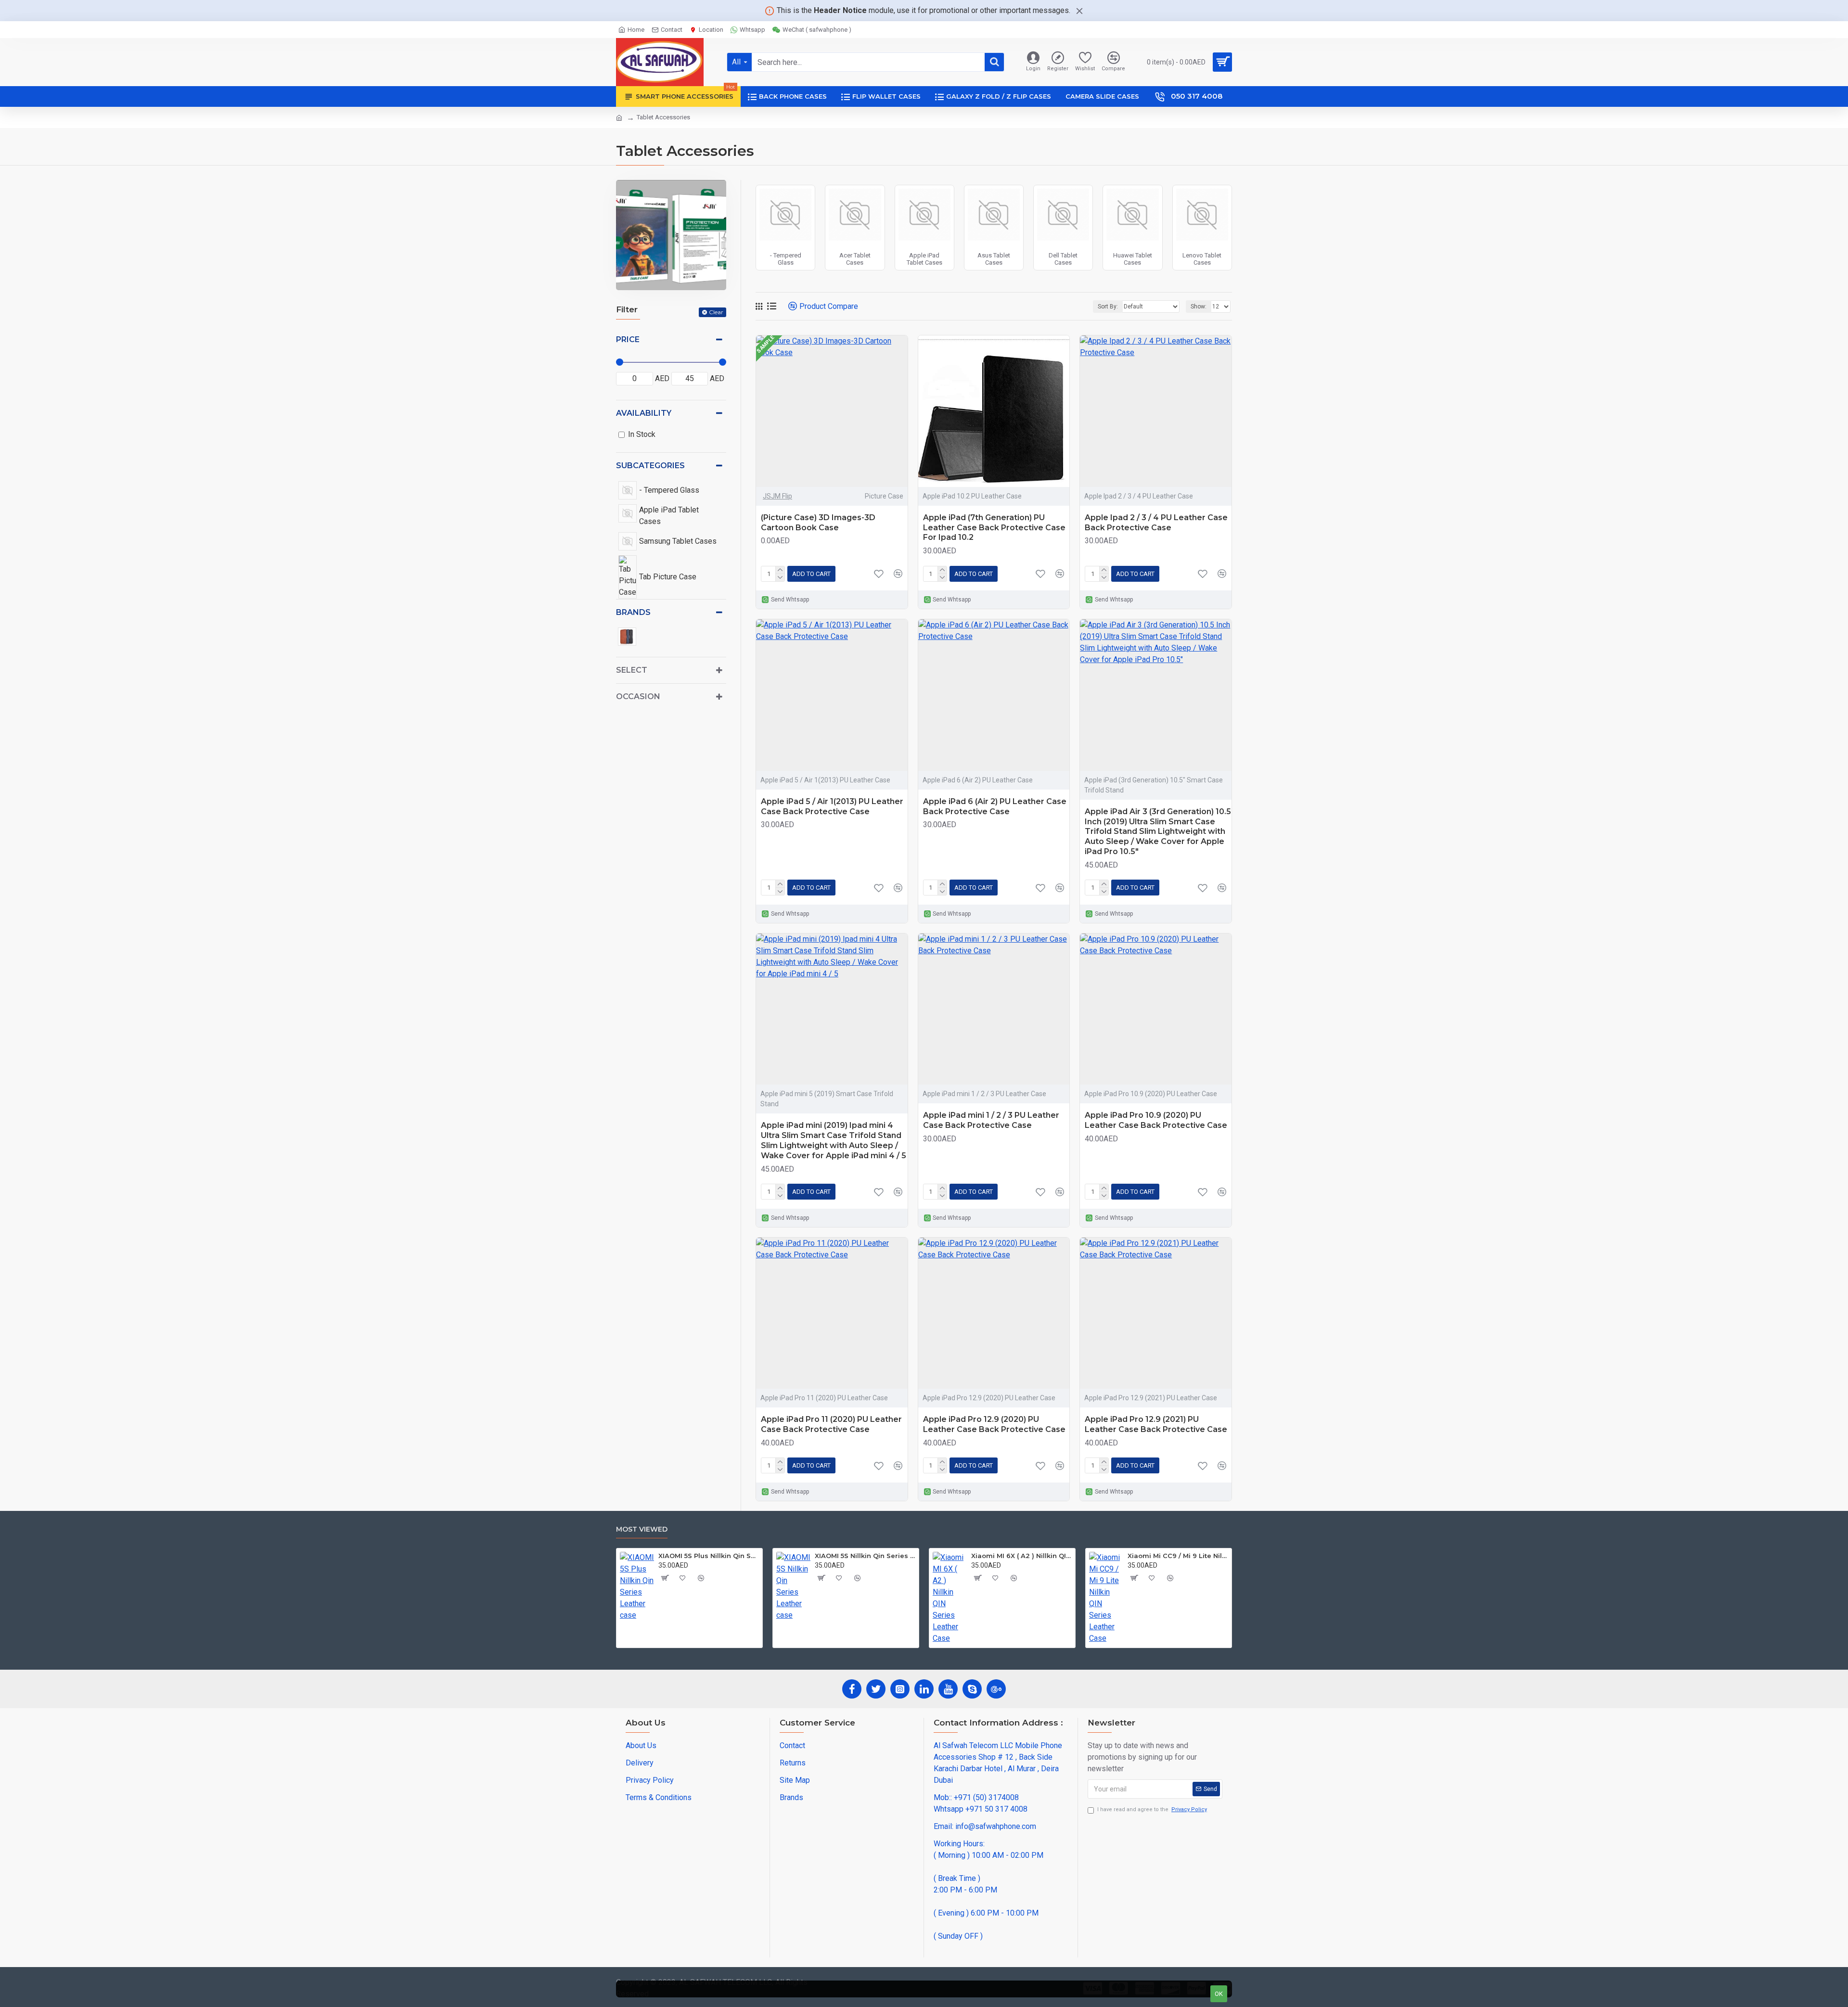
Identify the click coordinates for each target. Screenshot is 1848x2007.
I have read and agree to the (1152, 1809)
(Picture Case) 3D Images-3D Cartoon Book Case (818, 523)
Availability (644, 413)
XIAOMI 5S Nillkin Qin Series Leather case (865, 1556)
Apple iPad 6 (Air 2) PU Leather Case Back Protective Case (995, 806)
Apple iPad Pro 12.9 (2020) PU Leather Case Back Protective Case (994, 1424)
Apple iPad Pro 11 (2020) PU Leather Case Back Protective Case (831, 1424)
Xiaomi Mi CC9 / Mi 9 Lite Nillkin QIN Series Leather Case (1178, 1556)
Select (632, 670)
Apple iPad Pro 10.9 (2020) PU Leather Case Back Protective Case (1156, 1120)
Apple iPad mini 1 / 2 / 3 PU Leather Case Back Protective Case (991, 1120)
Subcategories (650, 466)
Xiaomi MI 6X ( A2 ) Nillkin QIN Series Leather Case (1021, 1556)
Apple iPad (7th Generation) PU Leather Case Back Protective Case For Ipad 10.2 (994, 528)
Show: (1199, 307)
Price (628, 339)
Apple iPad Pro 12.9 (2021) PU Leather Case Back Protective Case (1156, 1424)
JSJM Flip (777, 496)
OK (1219, 1994)
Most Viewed (642, 1529)
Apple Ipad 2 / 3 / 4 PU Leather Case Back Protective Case (1156, 523)
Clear (716, 312)
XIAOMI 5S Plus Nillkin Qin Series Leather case (709, 1556)
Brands (633, 612)
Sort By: (1108, 307)
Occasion (638, 697)
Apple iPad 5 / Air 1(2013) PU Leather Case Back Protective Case (832, 806)
